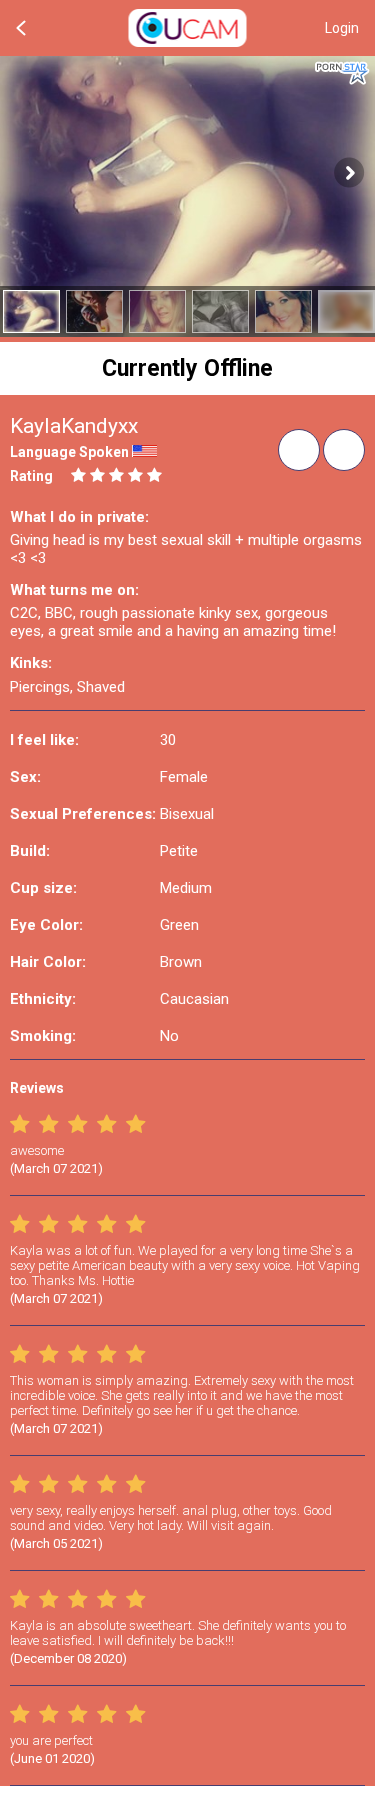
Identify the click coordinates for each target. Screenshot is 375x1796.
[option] (31, 311)
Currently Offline (187, 368)
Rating (31, 476)
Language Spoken (69, 452)
